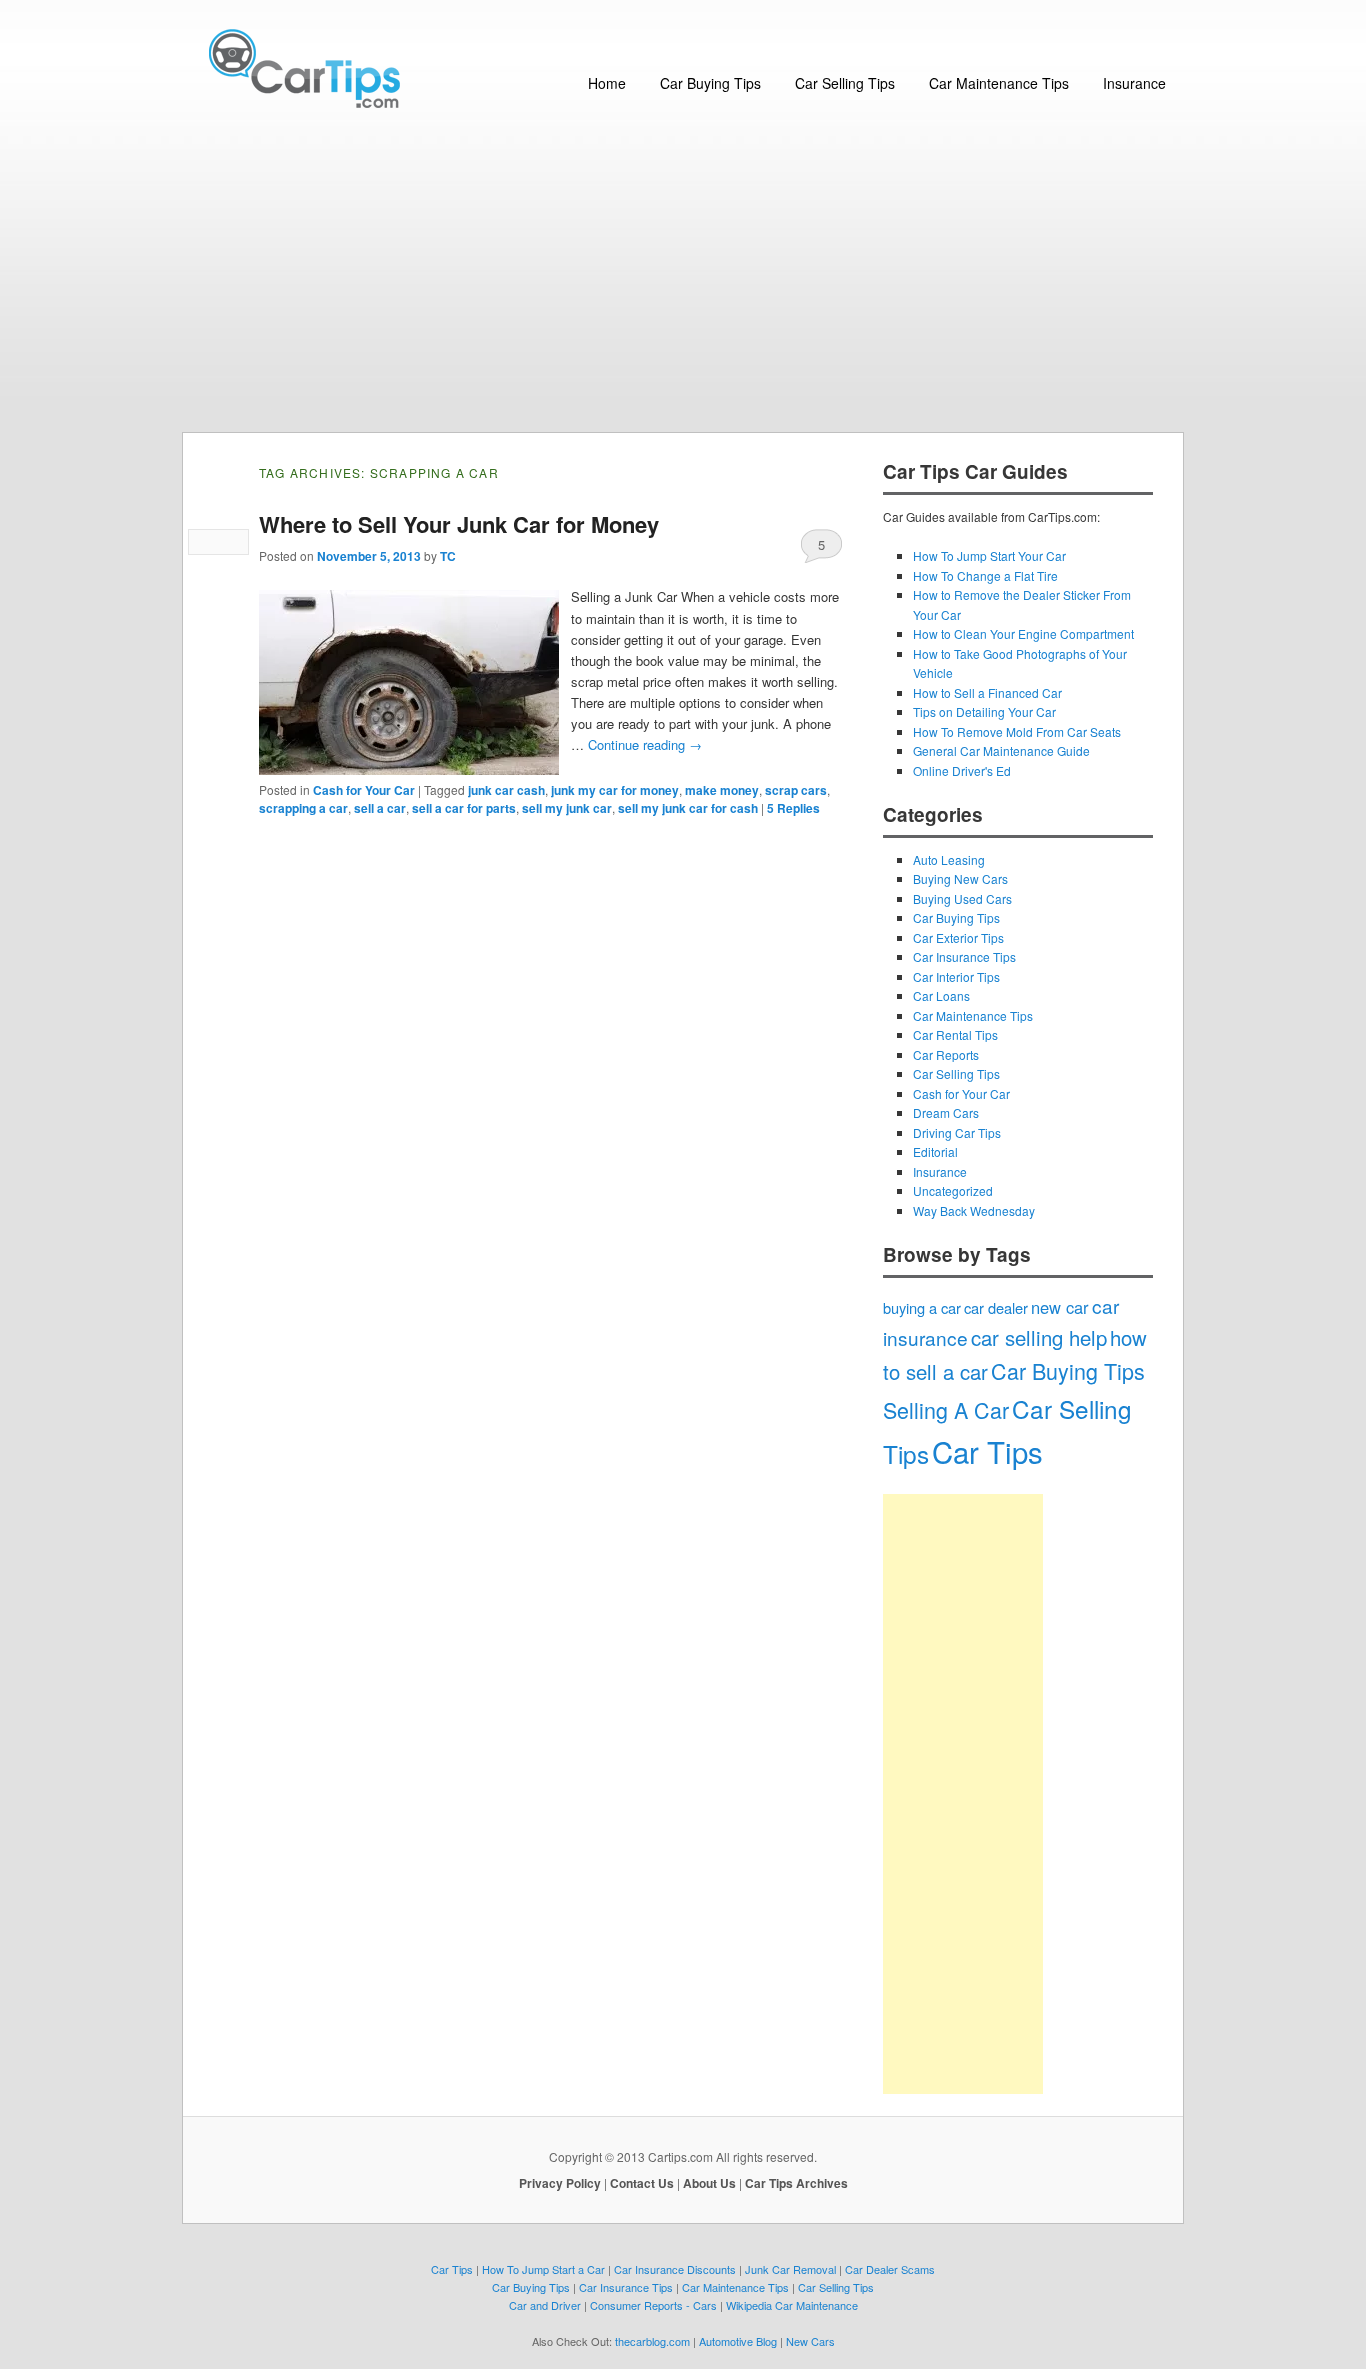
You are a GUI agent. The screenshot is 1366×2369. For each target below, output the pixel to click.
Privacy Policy (560, 2183)
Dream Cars (946, 1112)
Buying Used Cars (962, 898)
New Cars (810, 2341)
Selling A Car (946, 1409)
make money (722, 790)
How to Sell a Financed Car (987, 692)
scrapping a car (303, 808)
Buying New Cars (960, 878)
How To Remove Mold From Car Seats (1017, 731)
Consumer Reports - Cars (653, 2305)
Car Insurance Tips (964, 956)
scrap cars (796, 790)
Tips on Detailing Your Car (984, 711)
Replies (793, 808)
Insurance (1134, 83)
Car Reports (946, 1054)
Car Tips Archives (796, 2183)
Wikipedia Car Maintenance (792, 2305)
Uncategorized (953, 1190)
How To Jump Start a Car (543, 2269)
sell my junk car (567, 808)
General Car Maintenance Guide (1001, 750)
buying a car (922, 1307)
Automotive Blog (738, 2341)
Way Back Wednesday (974, 1210)
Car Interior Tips (956, 976)
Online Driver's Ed (962, 770)
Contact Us (642, 2183)
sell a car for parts (464, 808)
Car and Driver (545, 2305)
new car (1060, 1307)
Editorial (935, 1151)
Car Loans (941, 995)
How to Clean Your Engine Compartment (1023, 633)
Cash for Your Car (364, 790)
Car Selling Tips (845, 83)
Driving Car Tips (957, 1132)
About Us (709, 2183)
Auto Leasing (949, 859)
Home (607, 83)
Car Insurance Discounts (675, 2269)
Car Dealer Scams (890, 2269)
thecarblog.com (652, 2341)
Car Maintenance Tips (999, 83)
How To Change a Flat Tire (985, 575)
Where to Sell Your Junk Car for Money (459, 524)
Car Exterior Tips (958, 937)
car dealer (996, 1307)
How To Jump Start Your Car (989, 555)
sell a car (380, 808)
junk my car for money (615, 790)
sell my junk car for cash (688, 808)
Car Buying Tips (710, 83)
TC (448, 556)
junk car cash (506, 790)
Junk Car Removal (790, 2269)
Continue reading (645, 744)
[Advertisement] (683, 282)
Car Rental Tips (955, 1034)
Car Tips (987, 1451)
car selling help (1039, 1337)
